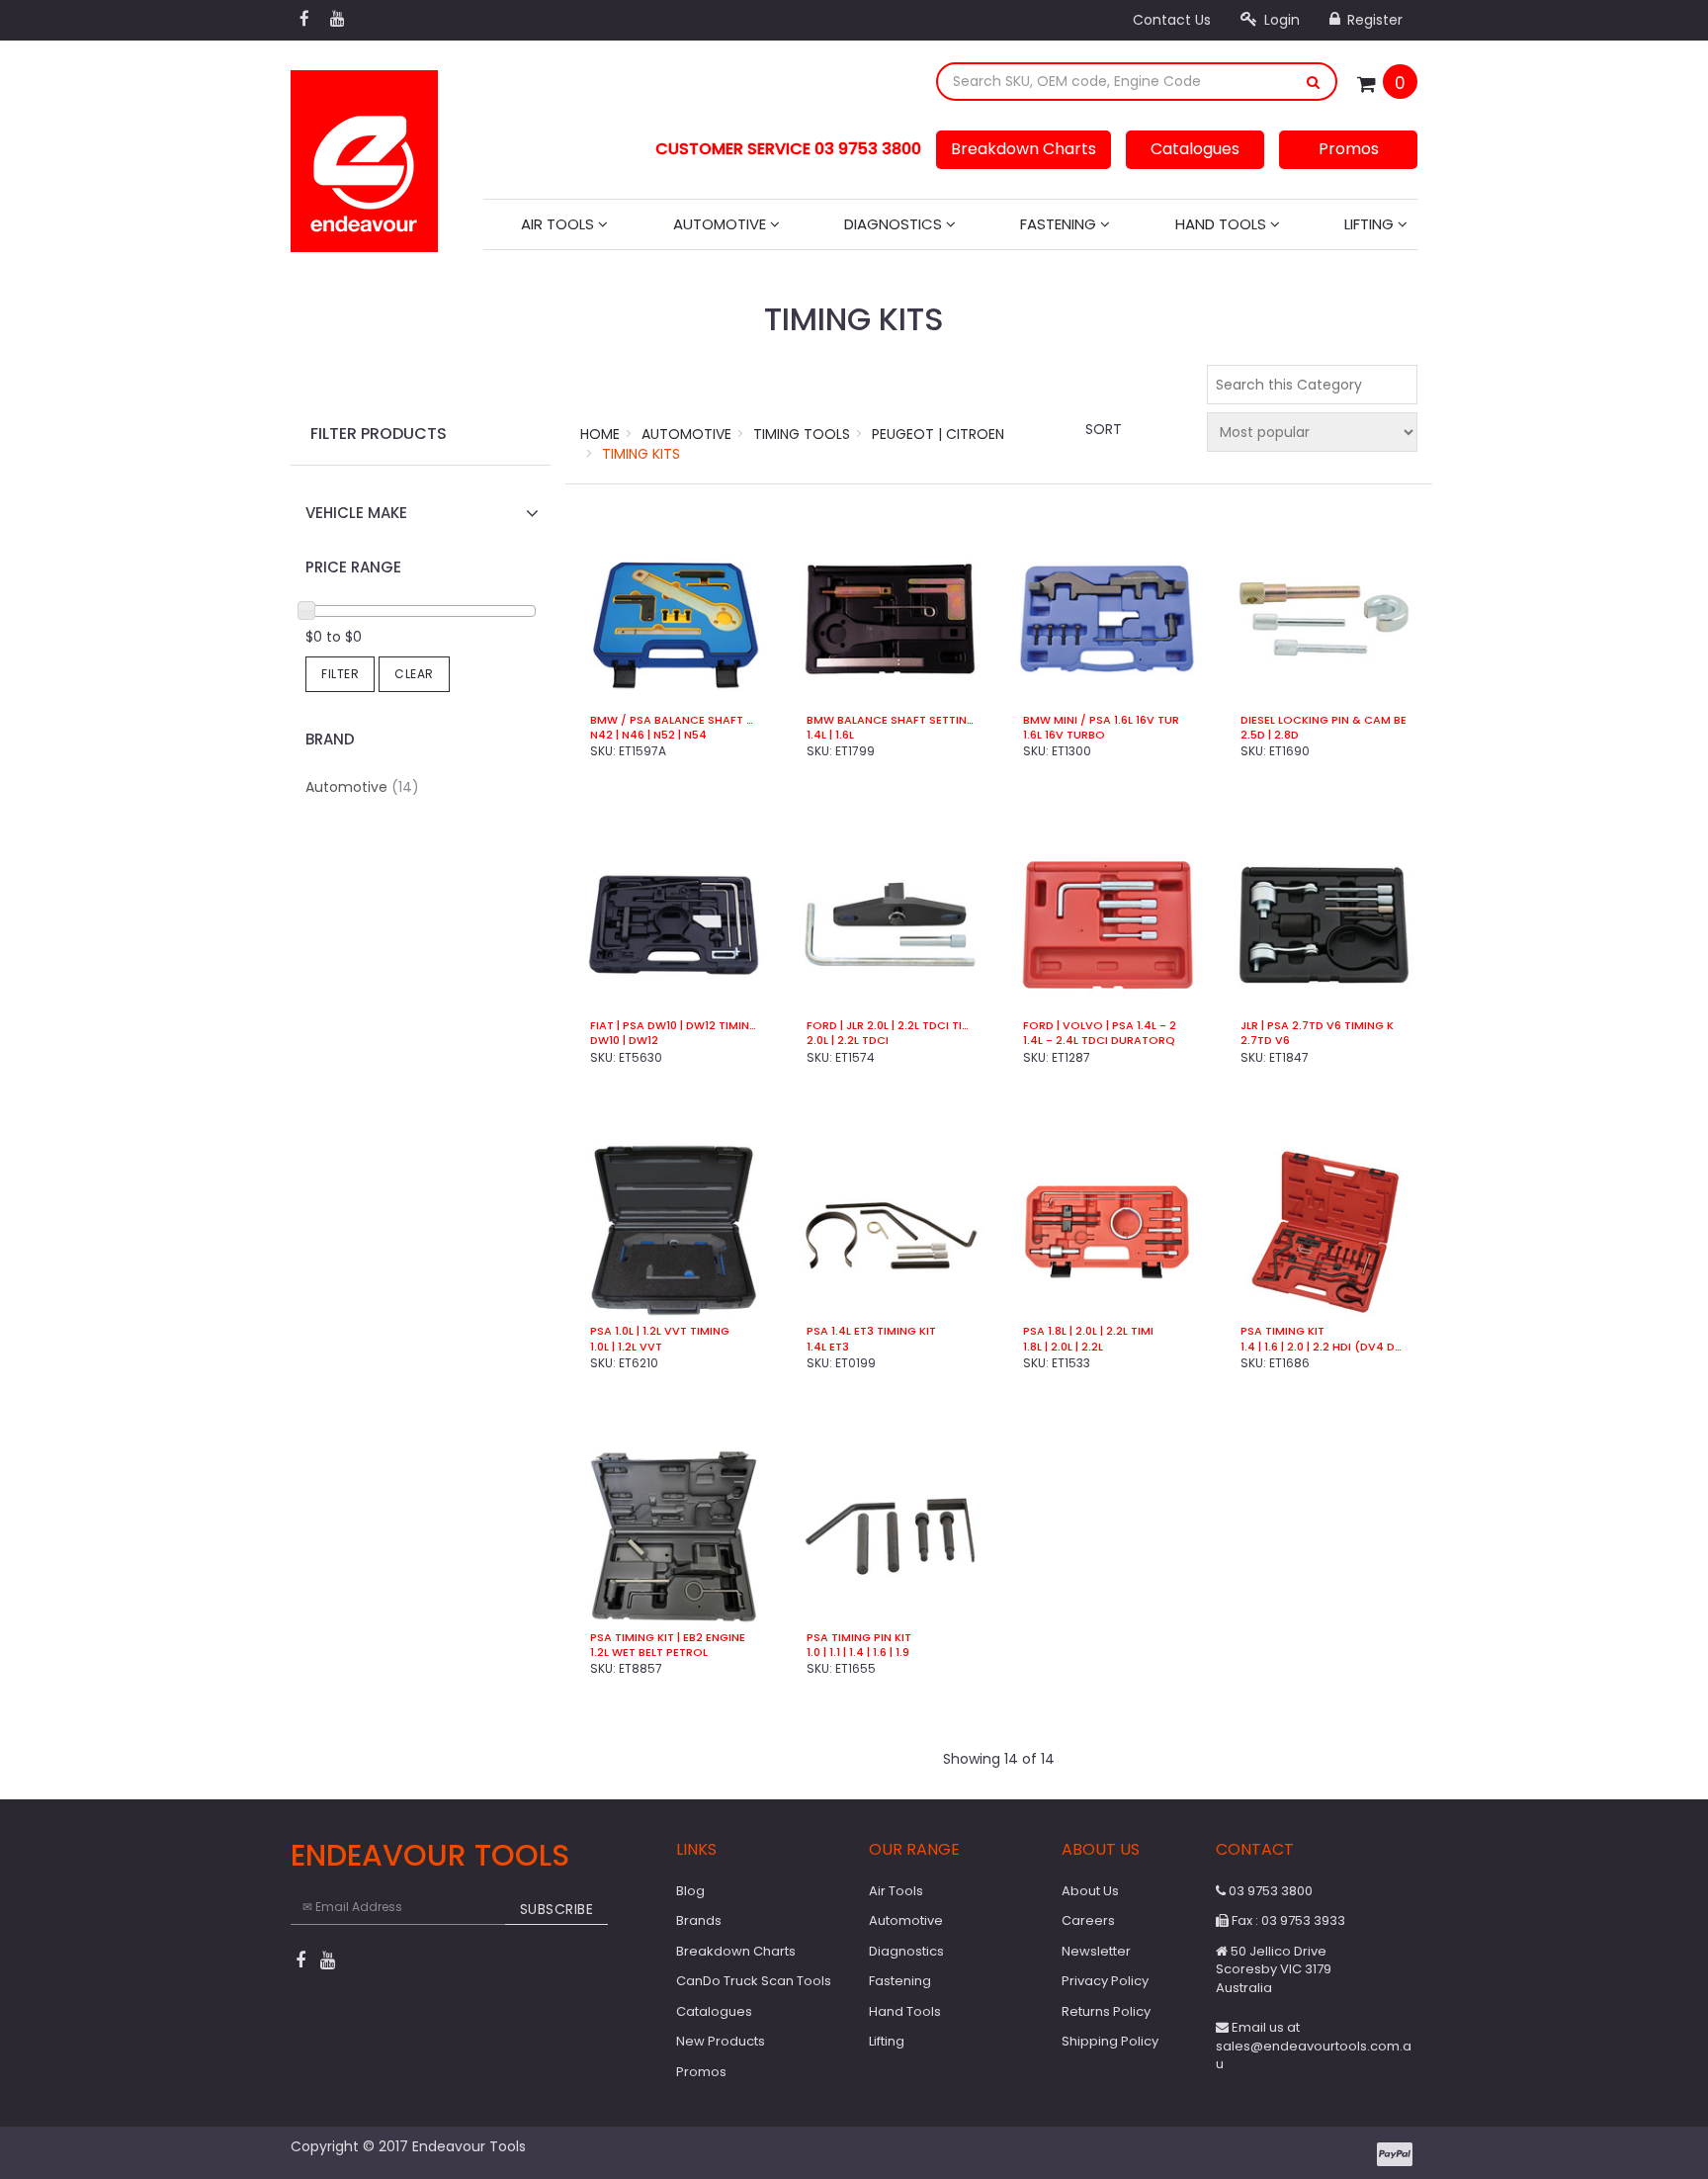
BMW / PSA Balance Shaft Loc (674, 720)
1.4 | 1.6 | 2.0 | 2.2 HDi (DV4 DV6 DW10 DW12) (1324, 1347)
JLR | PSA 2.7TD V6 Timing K (1317, 1026)
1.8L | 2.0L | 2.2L (1063, 1347)
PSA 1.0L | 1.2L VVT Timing (660, 1331)
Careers (1088, 1920)
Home (600, 434)
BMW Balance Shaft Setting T (890, 720)
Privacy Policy (1105, 1981)
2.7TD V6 (1265, 1041)
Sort (1104, 429)
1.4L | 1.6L (830, 735)
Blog (690, 1891)
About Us (1090, 1891)
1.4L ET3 (828, 1347)
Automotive (722, 224)
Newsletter (1096, 1951)
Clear (414, 674)
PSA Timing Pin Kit (859, 1638)
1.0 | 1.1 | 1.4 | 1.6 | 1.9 (858, 1653)
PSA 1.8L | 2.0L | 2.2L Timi (1088, 1331)
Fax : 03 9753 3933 (1287, 1920)
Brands (699, 1920)
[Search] (1314, 82)
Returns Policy (1106, 2011)
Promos (1349, 149)
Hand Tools (1223, 224)
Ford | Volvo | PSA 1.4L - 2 (1100, 1026)
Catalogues (1195, 149)
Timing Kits (641, 454)
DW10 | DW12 (624, 1041)
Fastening (1060, 224)
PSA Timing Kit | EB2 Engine (668, 1638)
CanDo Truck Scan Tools (754, 1981)
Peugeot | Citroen (938, 434)
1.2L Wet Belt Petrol (649, 1653)
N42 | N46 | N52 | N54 (648, 735)
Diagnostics (895, 224)
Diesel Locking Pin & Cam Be (1324, 720)
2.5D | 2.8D (1270, 735)
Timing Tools (802, 434)
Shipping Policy (1110, 2041)
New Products (721, 2041)
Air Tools (559, 224)
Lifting (1371, 224)
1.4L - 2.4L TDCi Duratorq (1099, 1041)
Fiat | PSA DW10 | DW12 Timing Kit (674, 1026)
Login (1280, 20)
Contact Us (1172, 20)
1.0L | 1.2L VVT (626, 1347)
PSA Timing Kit (1282, 1331)
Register (1373, 20)
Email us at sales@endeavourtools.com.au (1314, 2046)
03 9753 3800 (1269, 1891)
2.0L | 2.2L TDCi (848, 1041)
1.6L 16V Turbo (1064, 735)
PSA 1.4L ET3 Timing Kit (871, 1331)
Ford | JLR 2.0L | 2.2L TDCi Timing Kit (890, 1026)
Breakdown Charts (1024, 149)
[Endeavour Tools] (364, 155)
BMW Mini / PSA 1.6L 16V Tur (1101, 720)
